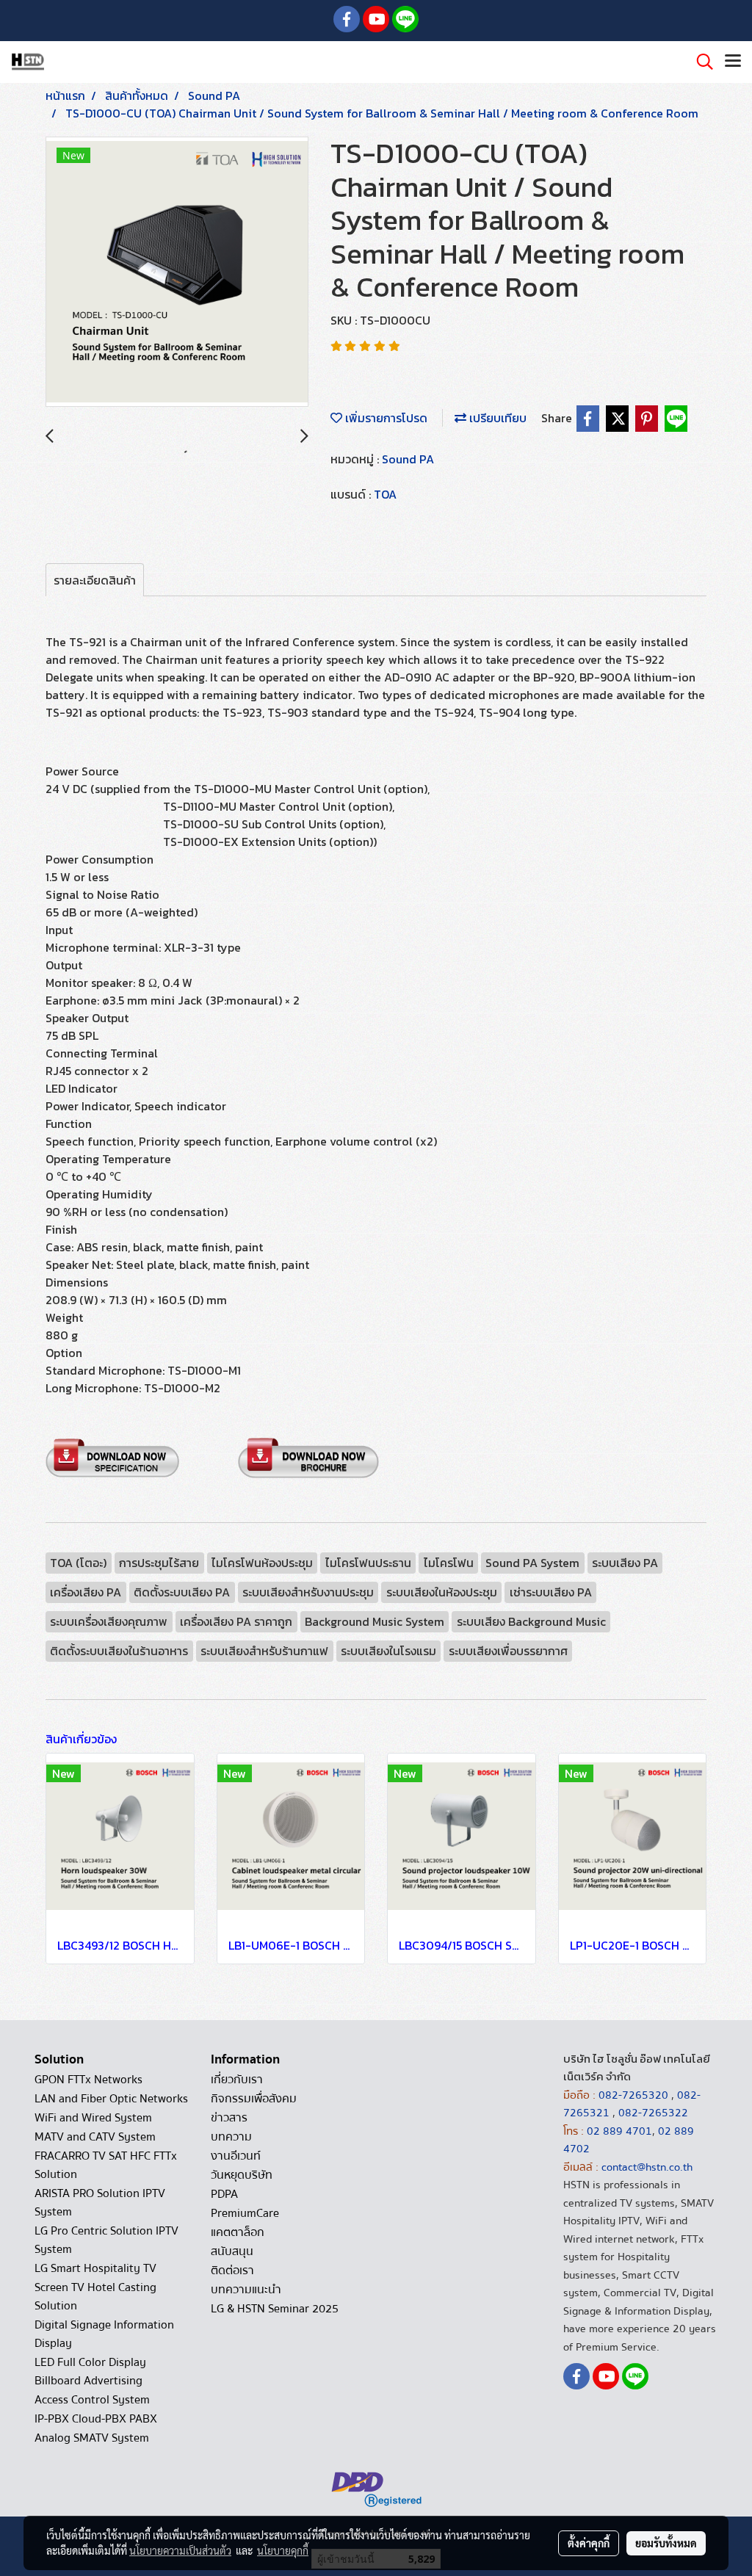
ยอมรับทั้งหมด (666, 2543)
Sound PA (408, 459)
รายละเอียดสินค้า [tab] (95, 580)
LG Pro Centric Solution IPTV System (106, 2240)
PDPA (224, 2194)
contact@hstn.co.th (647, 2167)
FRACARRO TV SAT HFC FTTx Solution (106, 2165)
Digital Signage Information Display (104, 2334)
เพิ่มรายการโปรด (385, 418)
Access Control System (92, 2400)
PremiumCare (245, 2213)
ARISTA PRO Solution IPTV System (100, 2203)
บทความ (231, 2137)
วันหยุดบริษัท (242, 2175)
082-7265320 (635, 2095)
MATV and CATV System (95, 2137)
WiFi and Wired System (93, 2118)
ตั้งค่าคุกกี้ (589, 2543)
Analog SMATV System (92, 2438)
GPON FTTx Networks (88, 2080)
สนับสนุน (232, 2251)
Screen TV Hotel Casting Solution (95, 2297)
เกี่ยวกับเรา (237, 2080)
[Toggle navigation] (733, 62)
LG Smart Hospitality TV (95, 2268)
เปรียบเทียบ (496, 418)
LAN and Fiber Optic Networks (111, 2099)
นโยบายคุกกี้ (283, 2550)
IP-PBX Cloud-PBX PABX (96, 2419)
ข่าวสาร (229, 2118)
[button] (700, 62)
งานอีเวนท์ (236, 2156)
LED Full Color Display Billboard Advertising (90, 2371)
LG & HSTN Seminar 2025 (275, 2309)
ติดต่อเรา (232, 2271)
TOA (385, 494)
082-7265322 (653, 2113)
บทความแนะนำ (246, 2290)
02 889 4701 (619, 2131)
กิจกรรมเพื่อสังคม (254, 2099)
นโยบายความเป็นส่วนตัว (180, 2550)
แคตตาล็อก (238, 2232)
